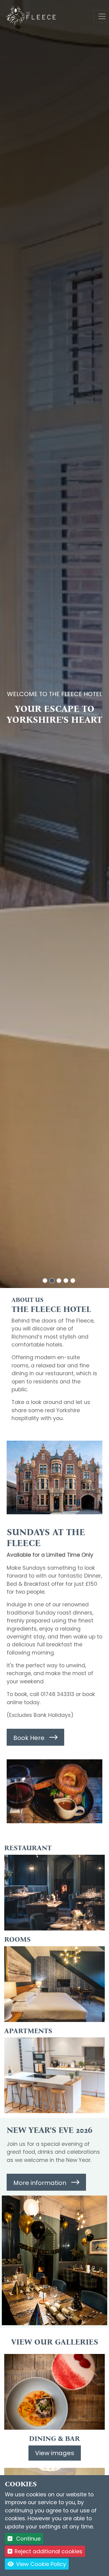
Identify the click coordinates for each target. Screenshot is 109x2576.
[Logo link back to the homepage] (31, 16)
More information (40, 2183)
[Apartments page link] (54, 2075)
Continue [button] (28, 2539)
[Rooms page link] (54, 1984)
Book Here (29, 1738)
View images (55, 2453)
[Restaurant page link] (54, 1893)
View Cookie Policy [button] (40, 2564)
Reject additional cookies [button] (48, 2551)
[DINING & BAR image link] (54, 2392)
